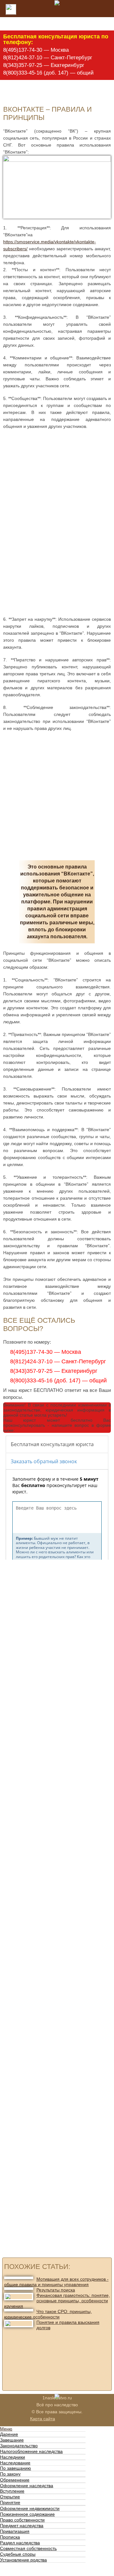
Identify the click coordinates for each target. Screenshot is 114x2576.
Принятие (10, 2502)
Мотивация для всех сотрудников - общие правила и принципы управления (56, 2282)
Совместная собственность (28, 2548)
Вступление (12, 2491)
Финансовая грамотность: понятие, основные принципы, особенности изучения (57, 2301)
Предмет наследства (22, 2526)
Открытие (10, 2497)
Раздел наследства (20, 2543)
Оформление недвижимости (30, 2508)
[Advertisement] (53, 477)
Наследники (13, 2457)
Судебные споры (18, 2554)
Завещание (12, 2440)
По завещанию (16, 2468)
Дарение (9, 2434)
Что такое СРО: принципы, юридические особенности (48, 2314)
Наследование (15, 2463)
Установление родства (23, 2560)
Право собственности (22, 2520)
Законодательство (19, 2446)
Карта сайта (43, 2419)
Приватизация (15, 2531)
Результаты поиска (56, 2290)
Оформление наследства (27, 2486)
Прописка (10, 2537)
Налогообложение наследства (31, 2451)
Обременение (15, 2480)
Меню (6, 2429)
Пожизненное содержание (27, 2514)
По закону (10, 2474)
